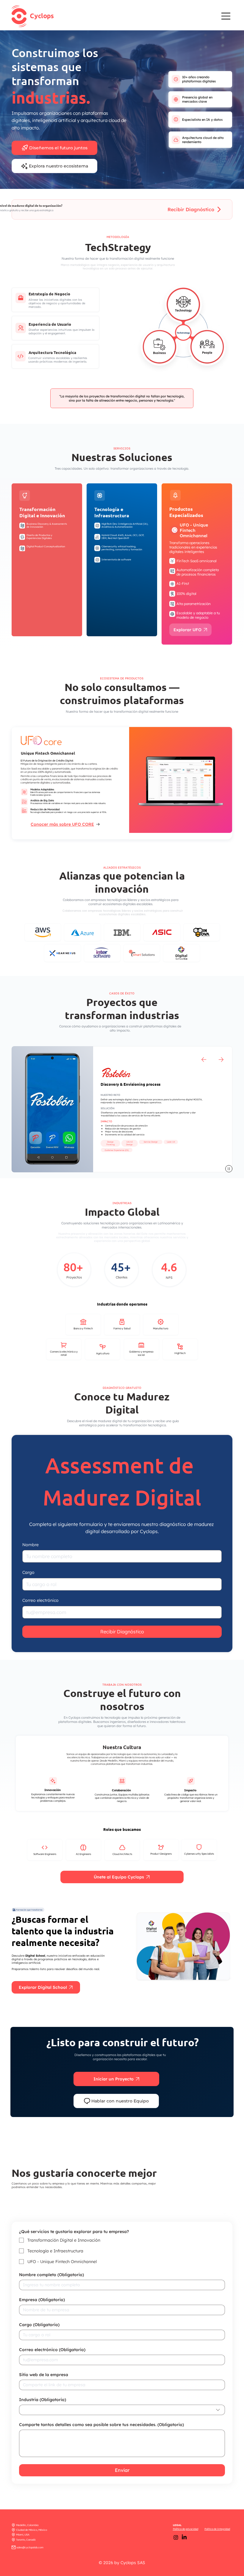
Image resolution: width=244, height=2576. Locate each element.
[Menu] (226, 16)
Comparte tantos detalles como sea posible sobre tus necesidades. (101, 2425)
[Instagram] (176, 2537)
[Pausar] (229, 1169)
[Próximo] (221, 1060)
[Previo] (204, 1060)
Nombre (30, 1545)
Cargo (28, 1572)
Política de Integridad (217, 2529)
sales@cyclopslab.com (30, 2547)
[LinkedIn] (184, 2537)
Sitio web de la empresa (44, 2375)
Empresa (42, 2300)
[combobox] (122, 2410)
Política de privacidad (186, 2529)
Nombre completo (51, 2275)
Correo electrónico (40, 1600)
